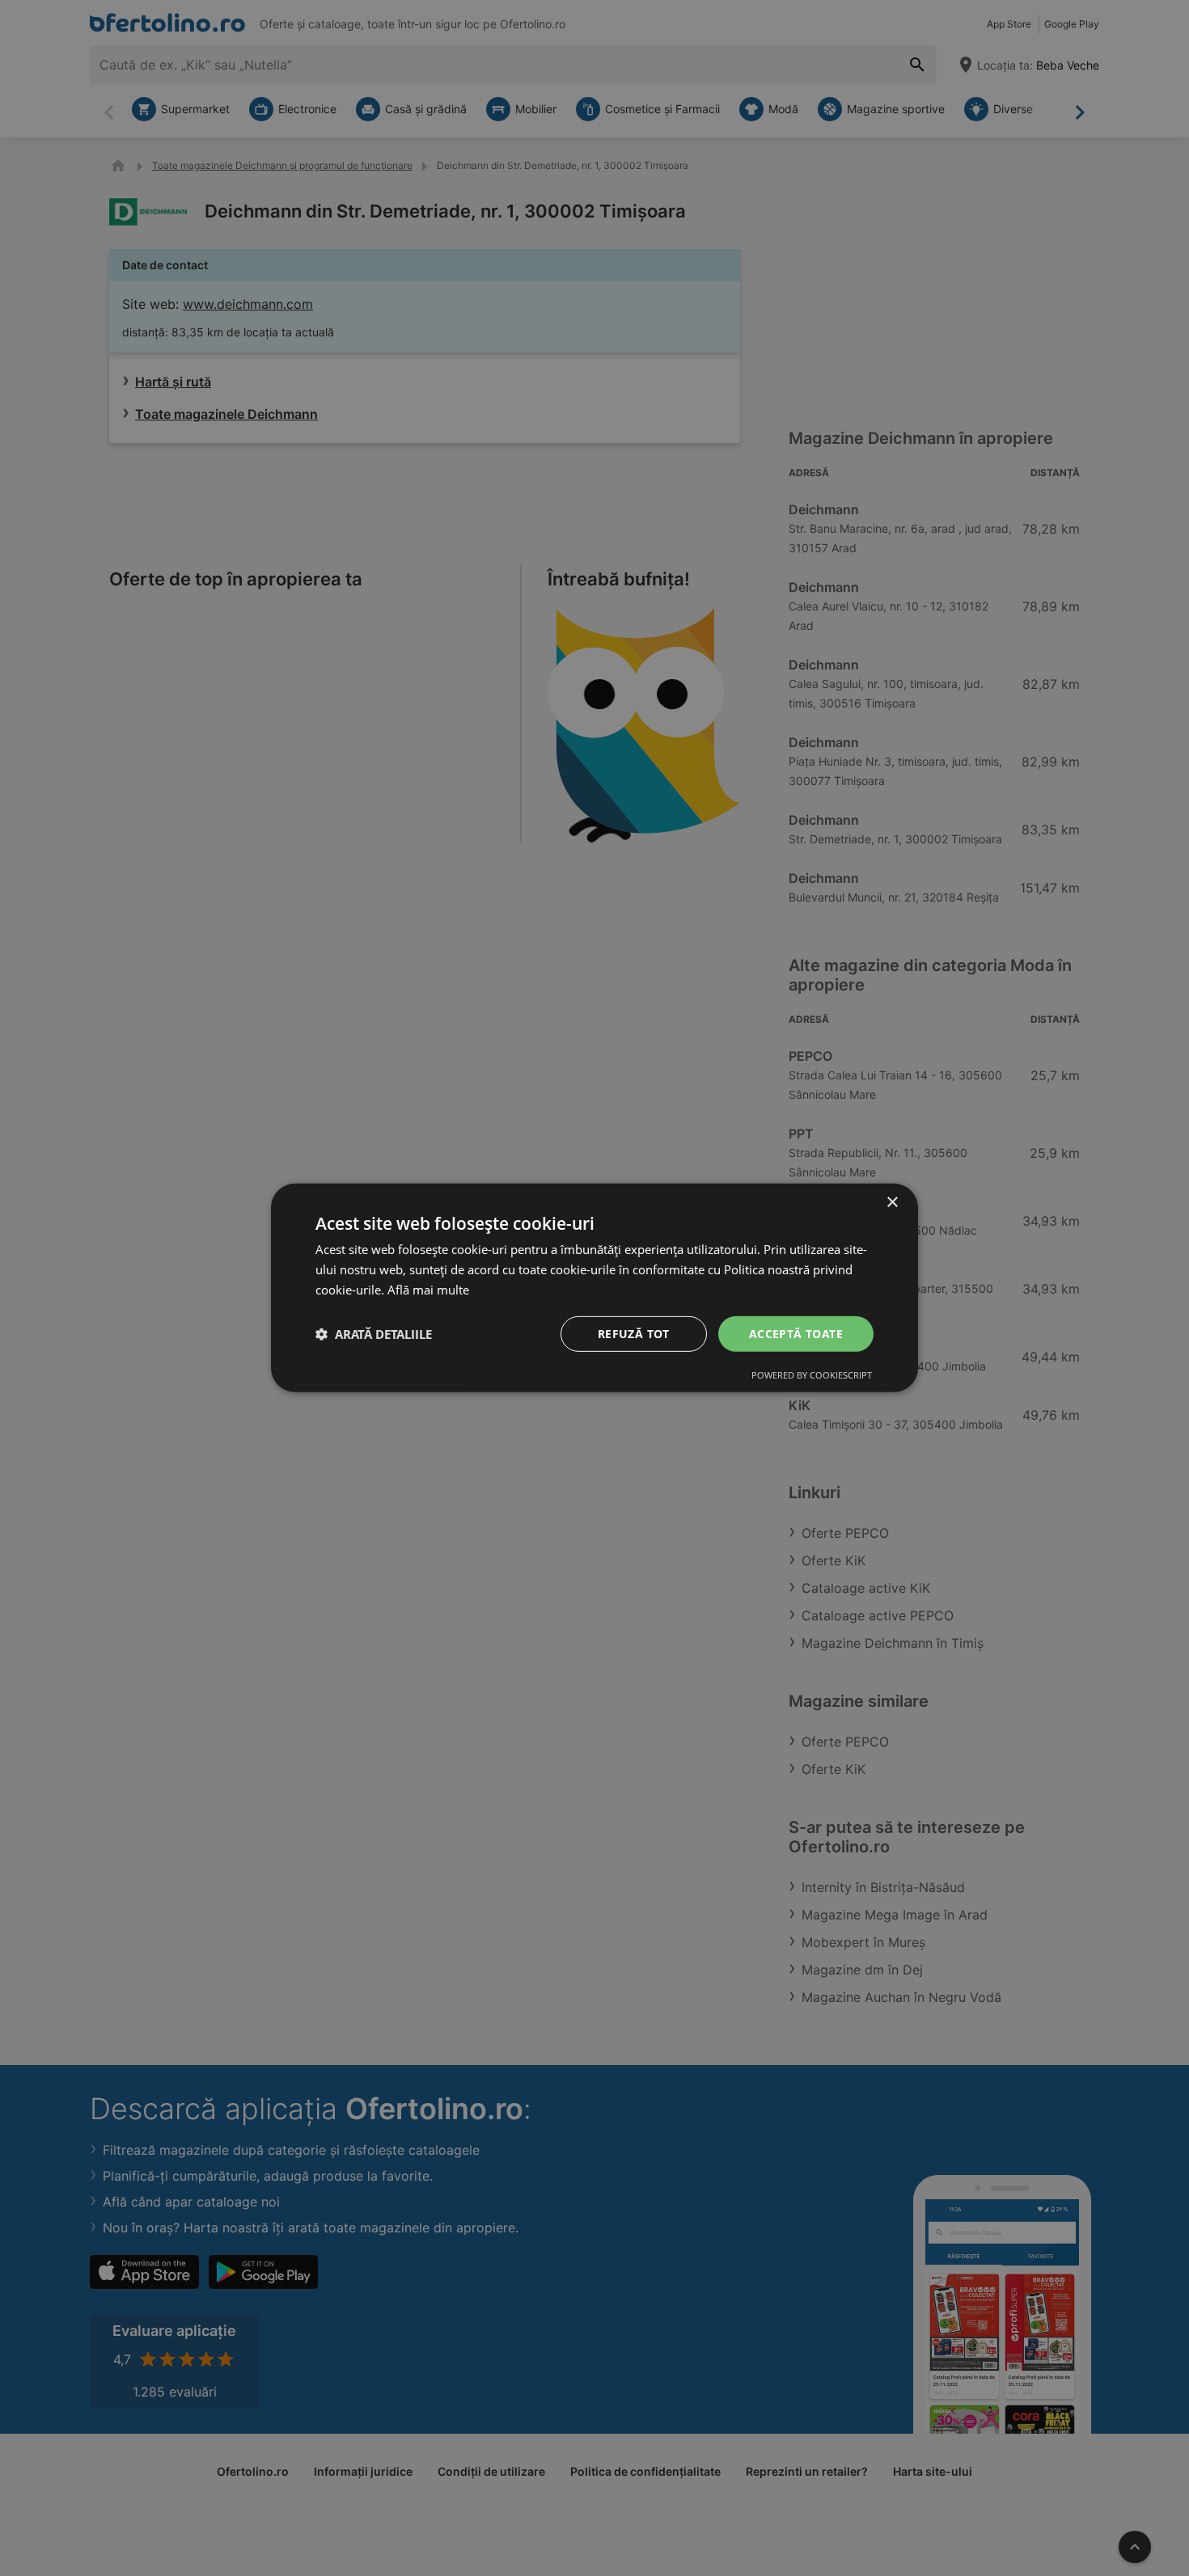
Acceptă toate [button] (796, 1333)
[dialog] (594, 1288)
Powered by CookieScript (812, 1375)
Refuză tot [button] (634, 1333)
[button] (374, 1334)
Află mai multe (428, 1290)
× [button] (892, 1203)
